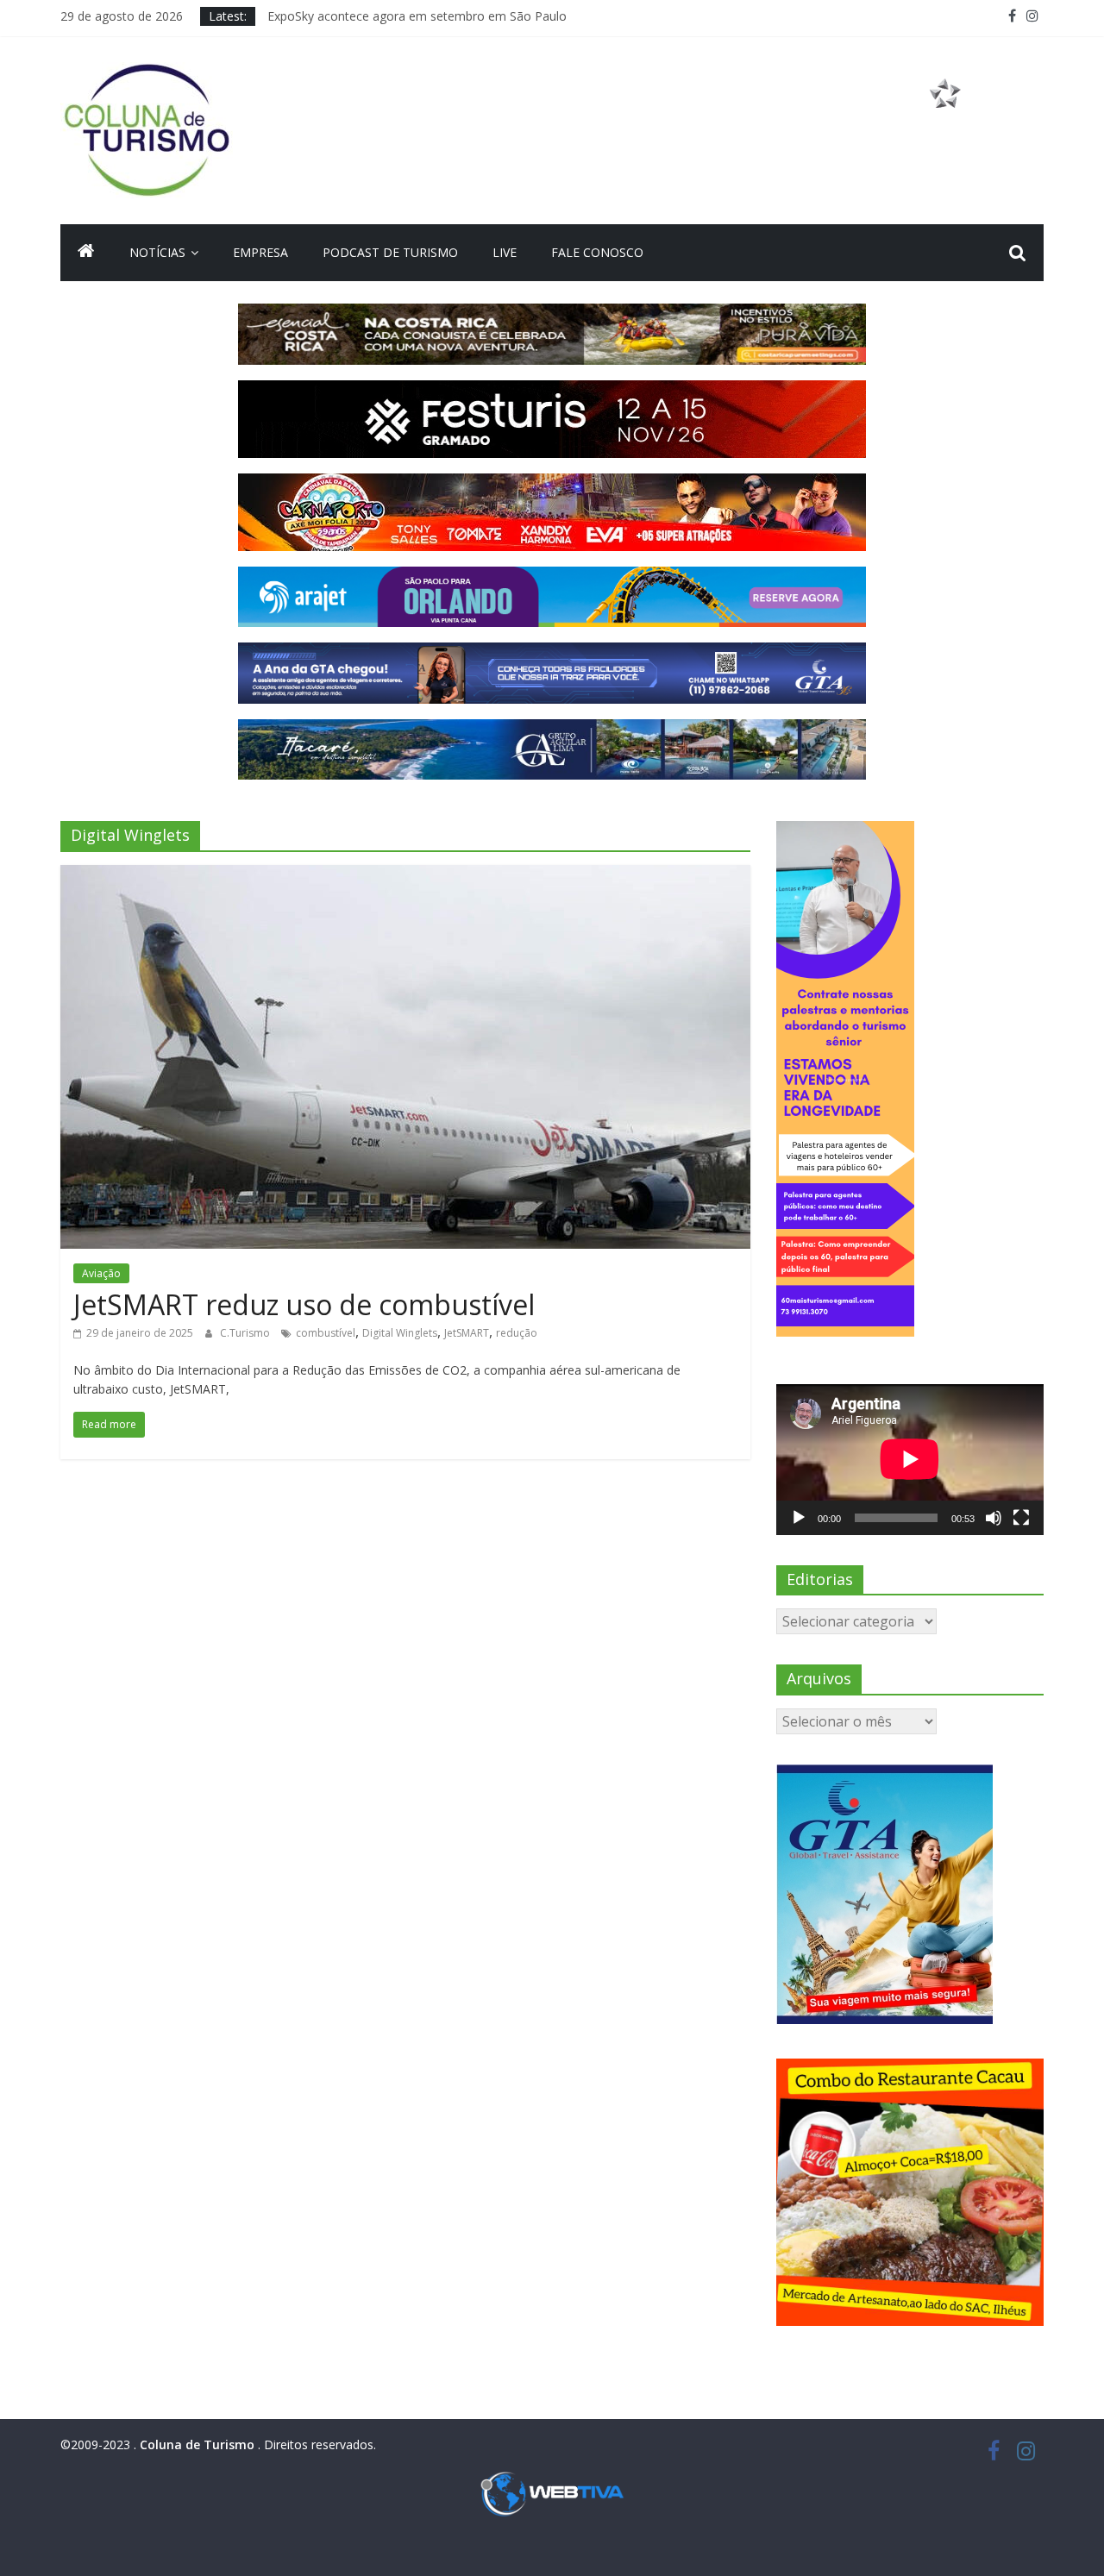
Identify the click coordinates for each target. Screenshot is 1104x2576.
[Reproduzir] (799, 1518)
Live (505, 252)
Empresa (260, 252)
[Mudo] (994, 1518)
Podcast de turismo (390, 252)
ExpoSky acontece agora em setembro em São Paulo (417, 16)
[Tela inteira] (1021, 1518)
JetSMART (467, 1333)
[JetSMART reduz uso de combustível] (405, 875)
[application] (910, 1459)
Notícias (157, 252)
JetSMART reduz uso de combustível (304, 1304)
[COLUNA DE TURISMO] (86, 253)
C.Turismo (246, 1333)
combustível (326, 1333)
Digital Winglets (400, 1333)
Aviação (101, 1273)
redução (517, 1333)
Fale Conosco (597, 252)
